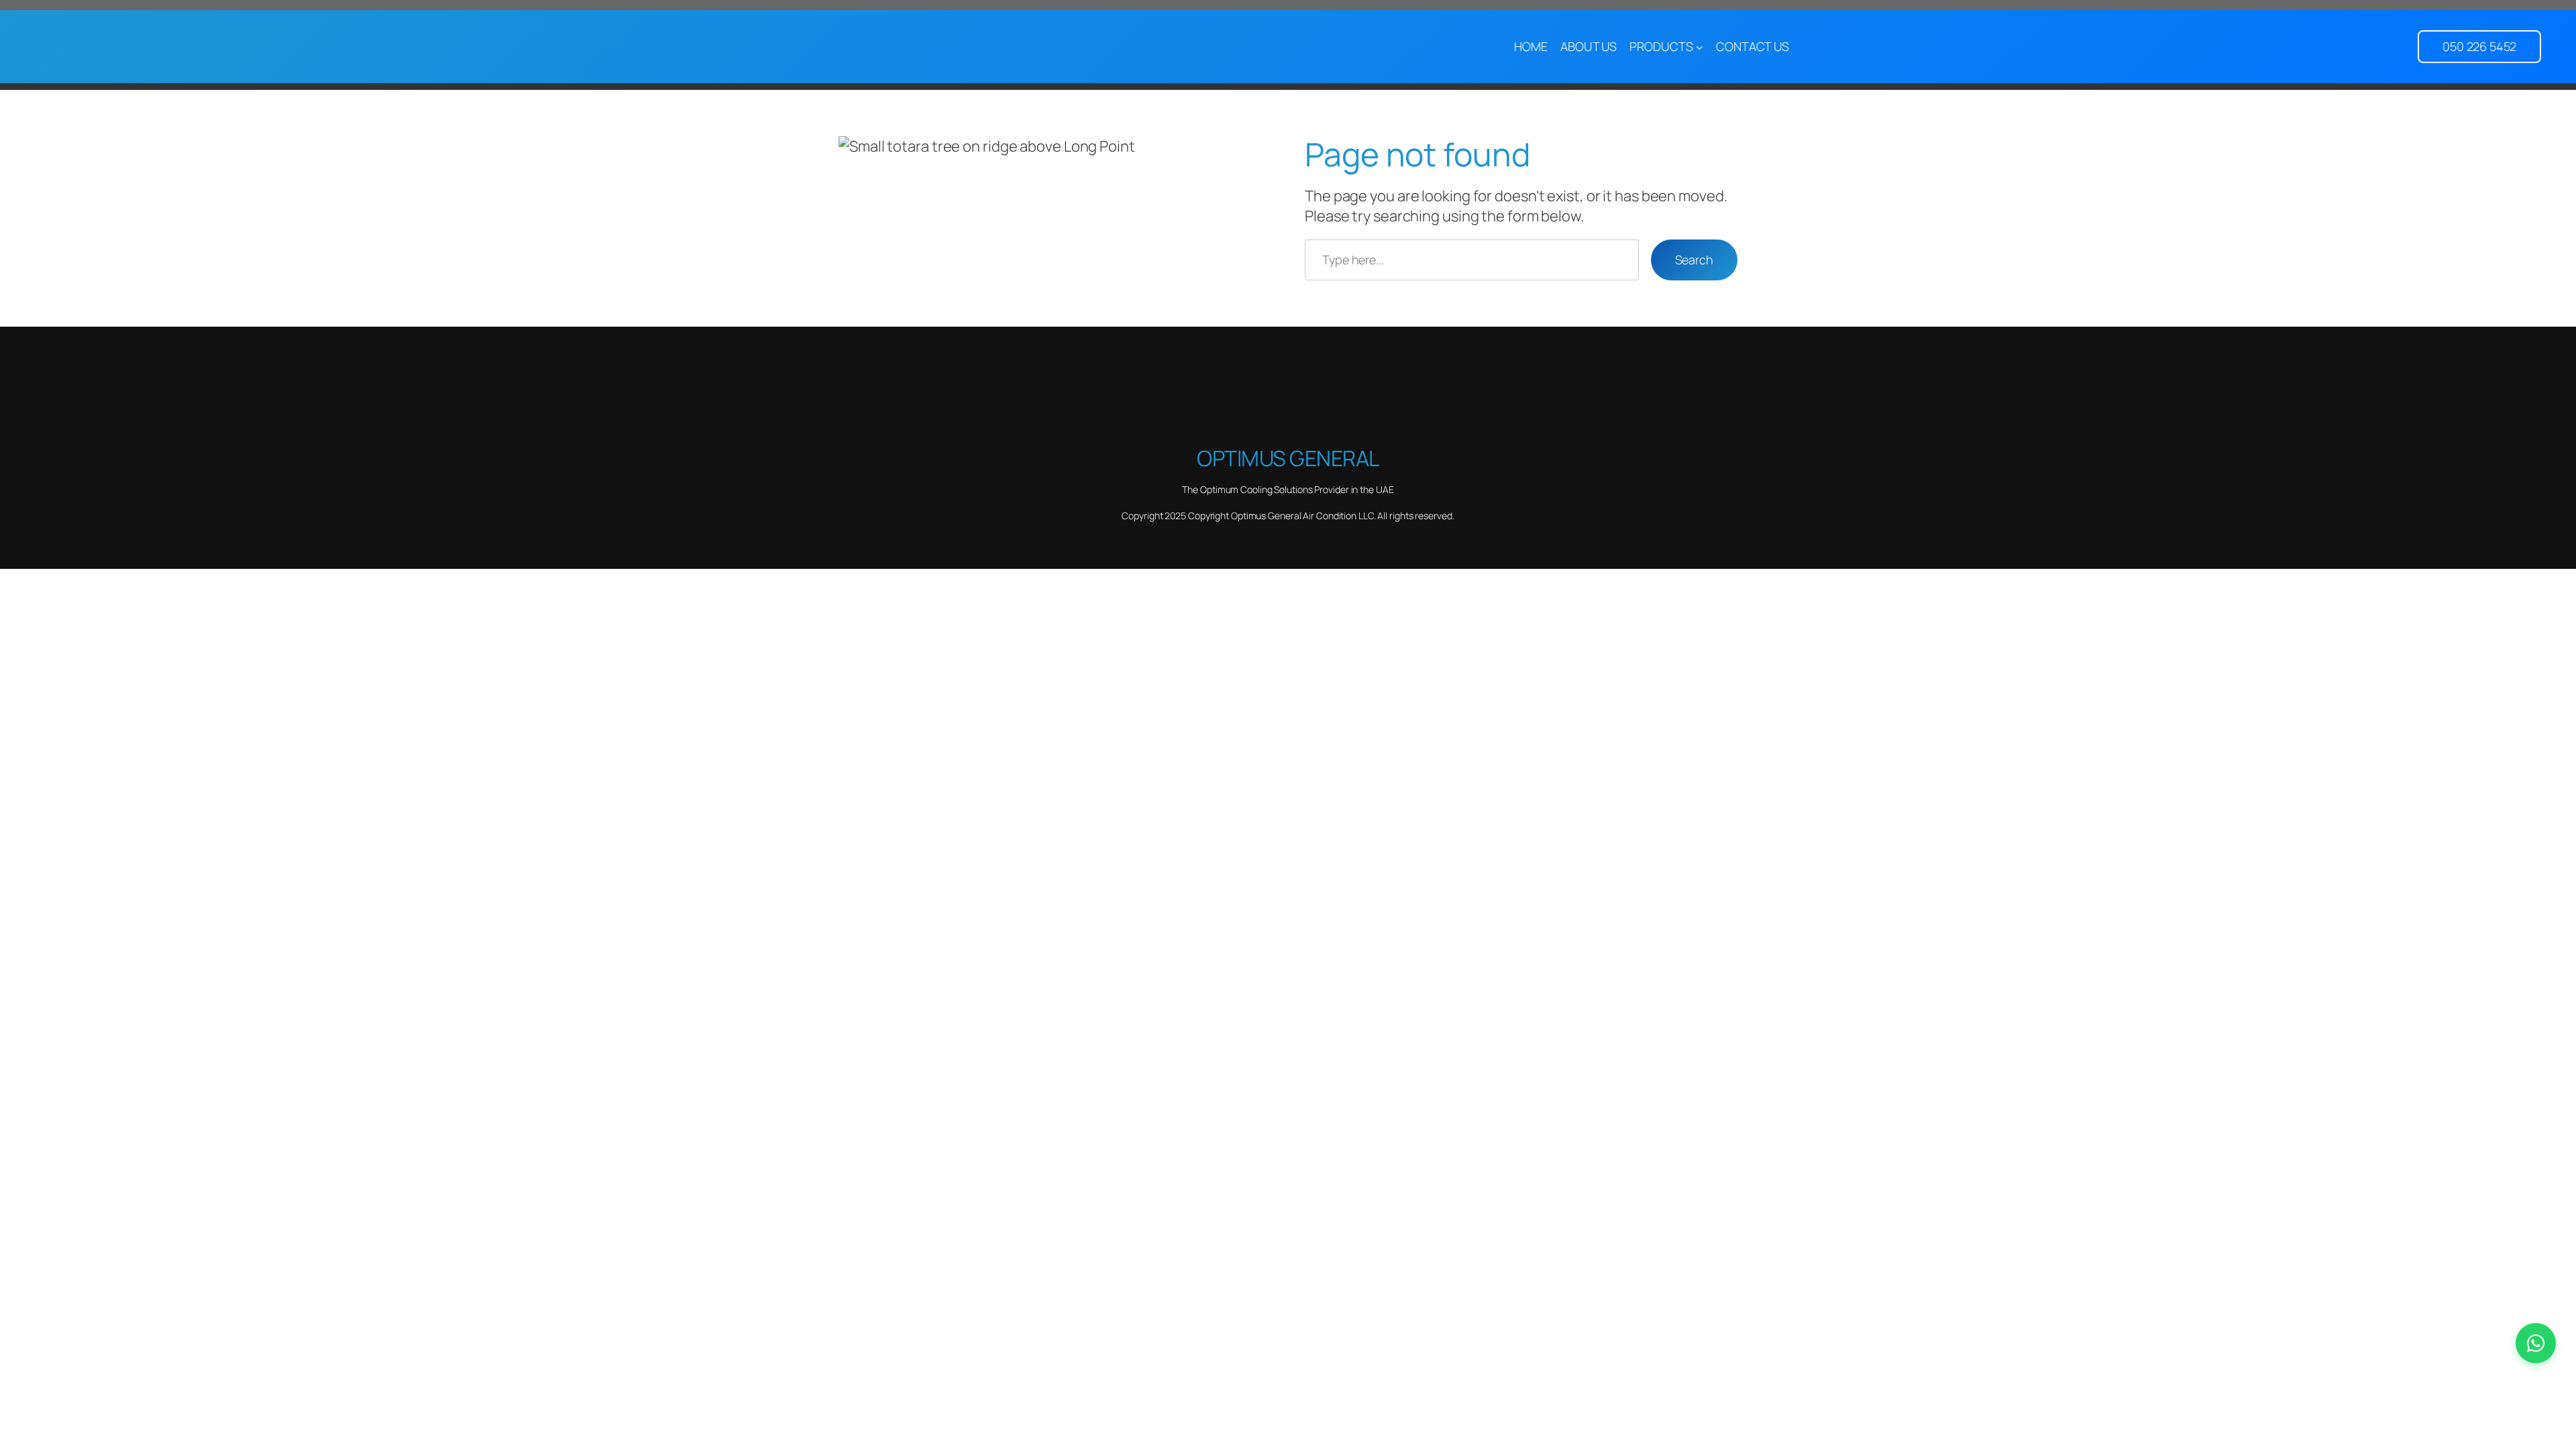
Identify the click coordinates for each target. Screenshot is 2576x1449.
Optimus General (1288, 458)
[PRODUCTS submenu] (1700, 47)
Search (1694, 260)
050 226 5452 (2479, 46)
